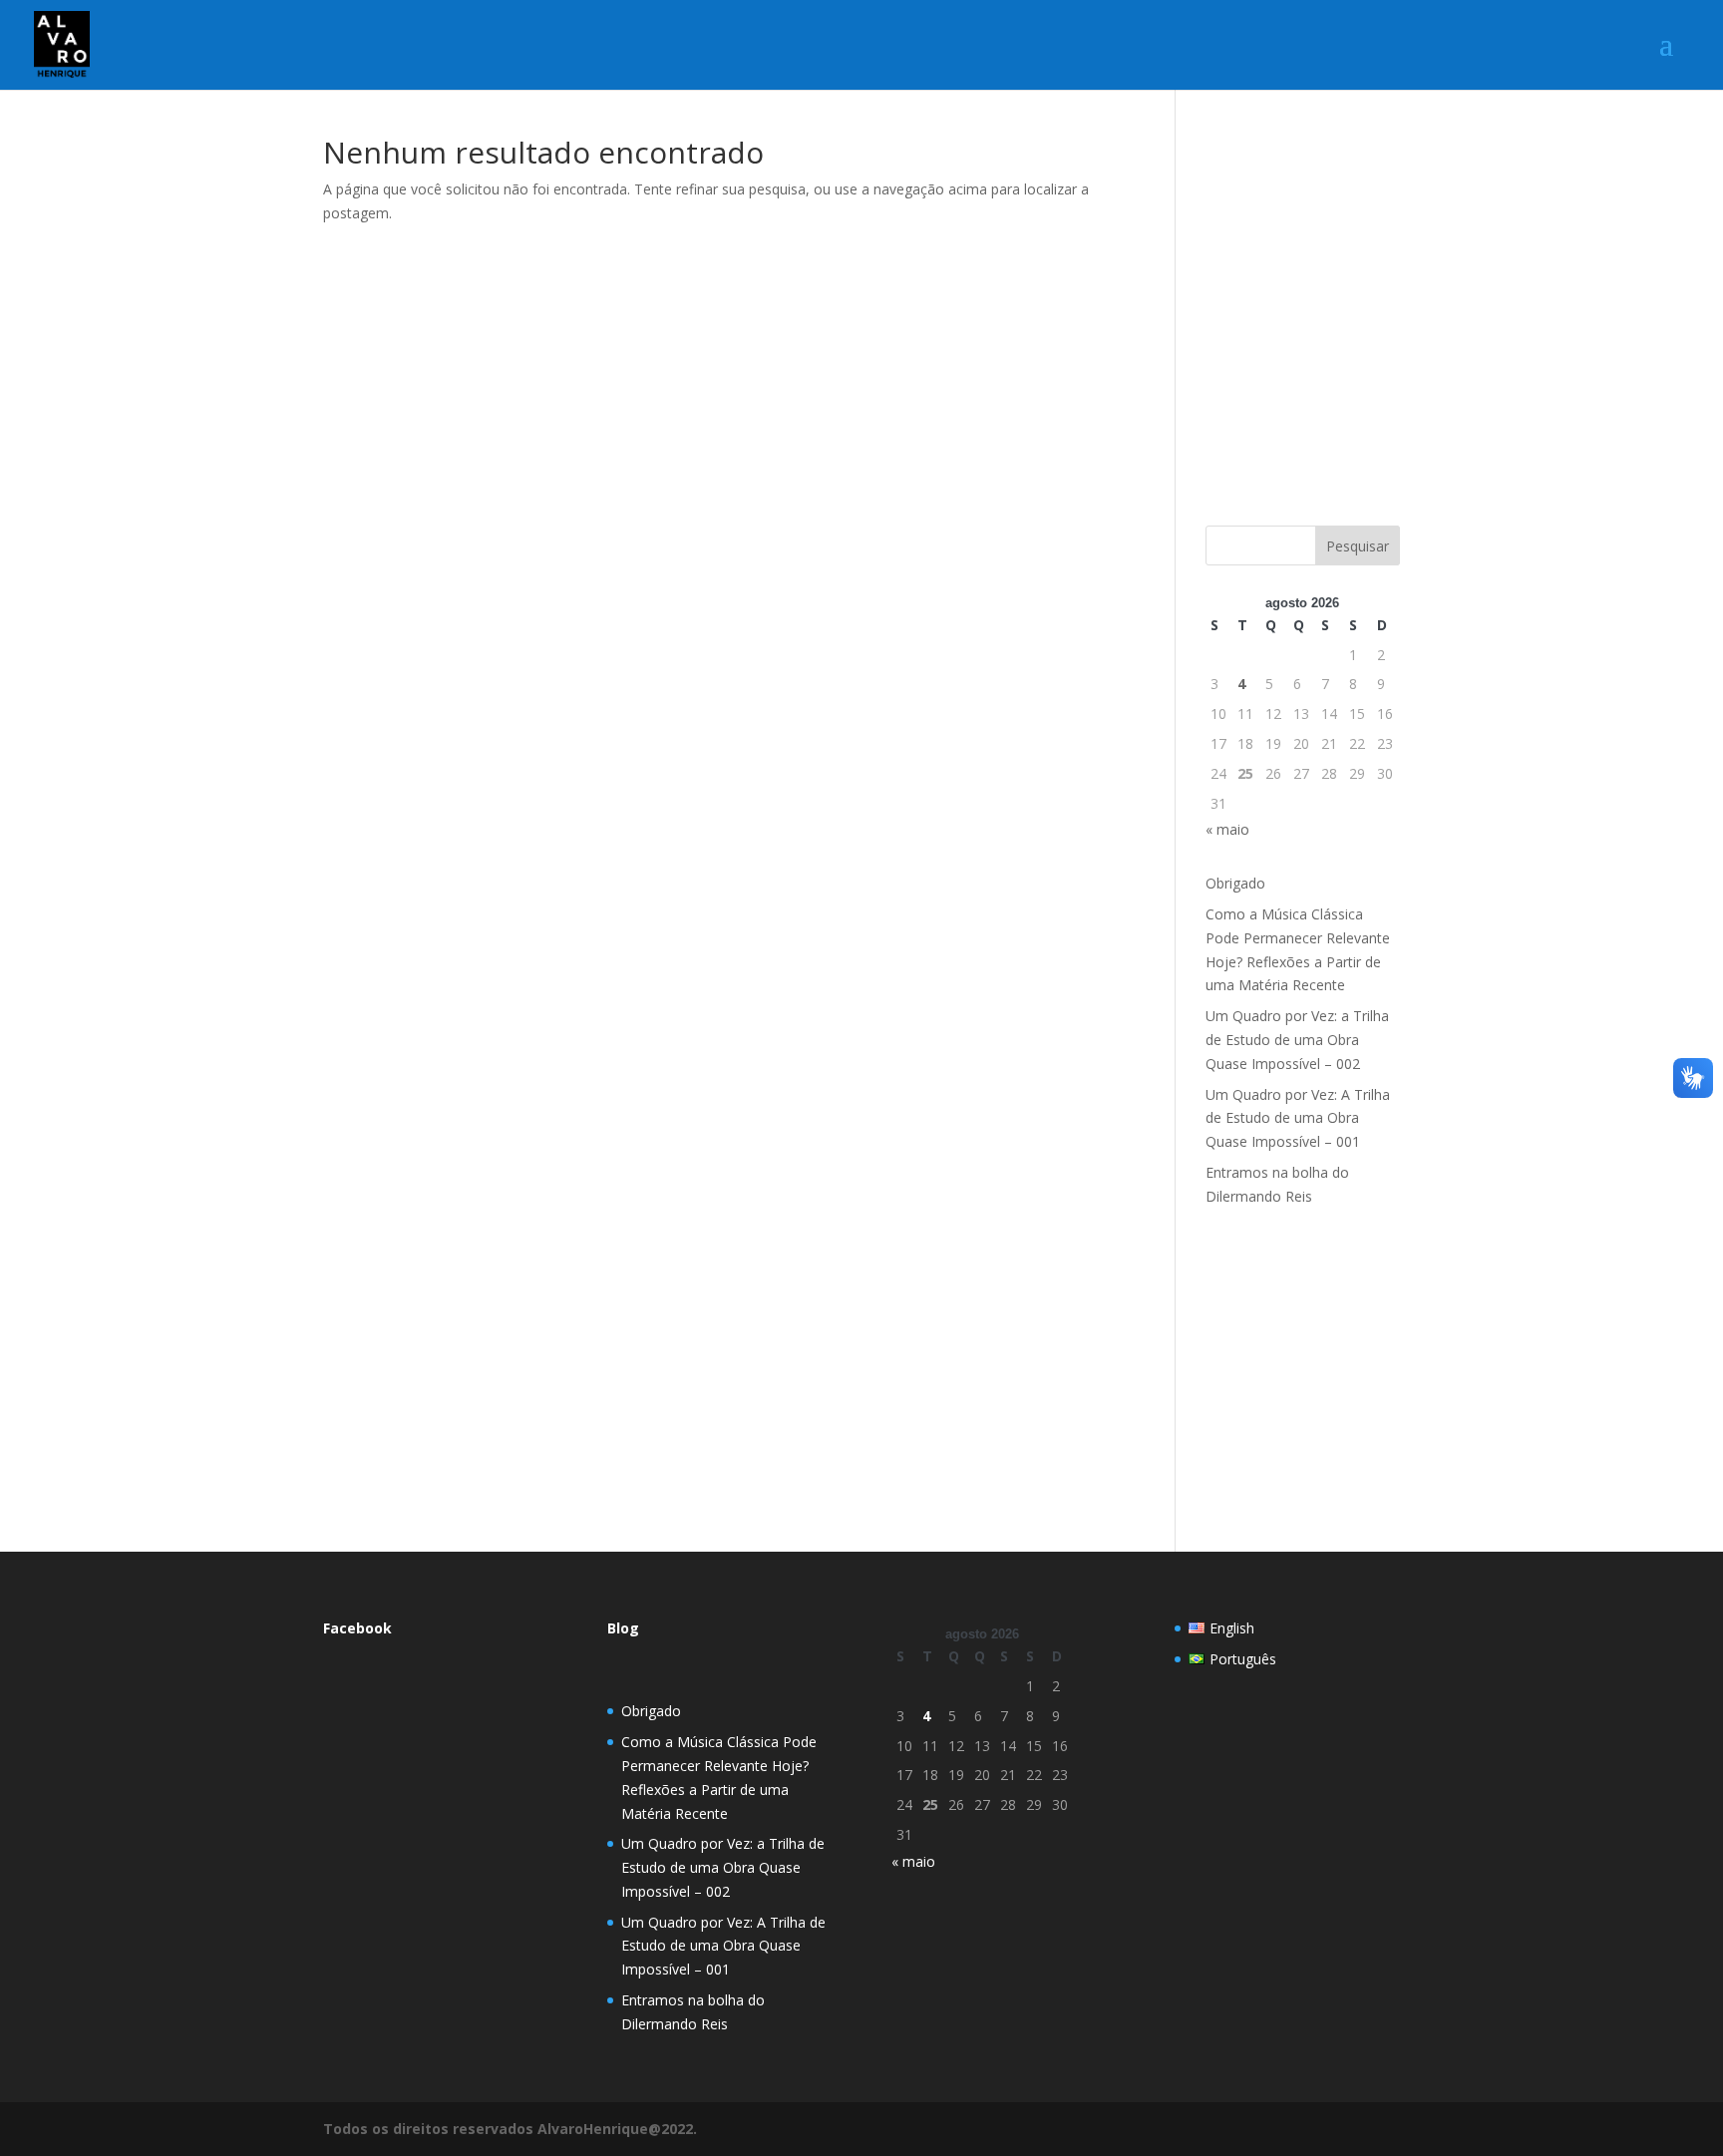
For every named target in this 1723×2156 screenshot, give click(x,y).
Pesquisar (1358, 546)
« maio (1227, 829)
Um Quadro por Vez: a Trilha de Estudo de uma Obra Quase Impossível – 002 (1297, 1040)
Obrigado (1235, 883)
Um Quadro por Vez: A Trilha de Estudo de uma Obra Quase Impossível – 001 (1298, 1118)
